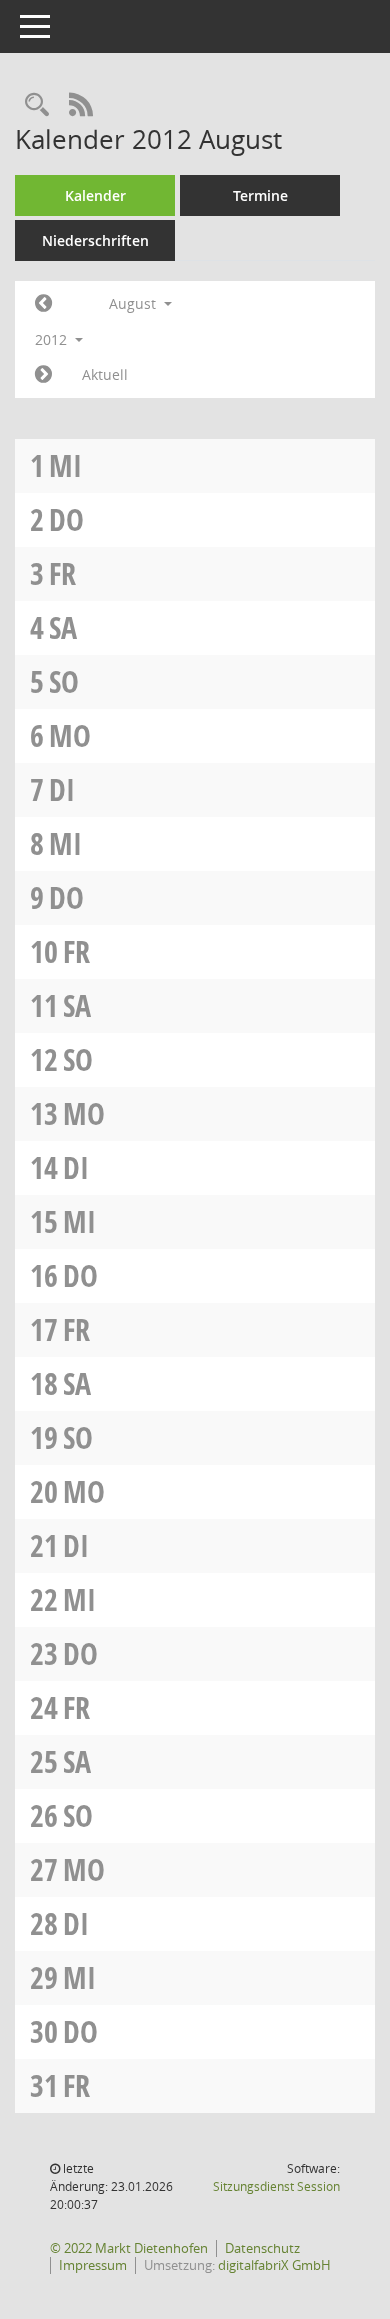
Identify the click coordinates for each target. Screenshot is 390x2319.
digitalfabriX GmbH (274, 2265)
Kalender (95, 195)
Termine (260, 195)
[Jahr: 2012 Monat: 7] (43, 304)
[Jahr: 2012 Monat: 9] (43, 375)
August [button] (134, 303)
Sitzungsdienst (276, 2186)
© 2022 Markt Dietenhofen (129, 2248)
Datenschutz (262, 2248)
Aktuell (105, 374)
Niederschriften (95, 240)
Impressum (93, 2265)
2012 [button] (53, 339)
